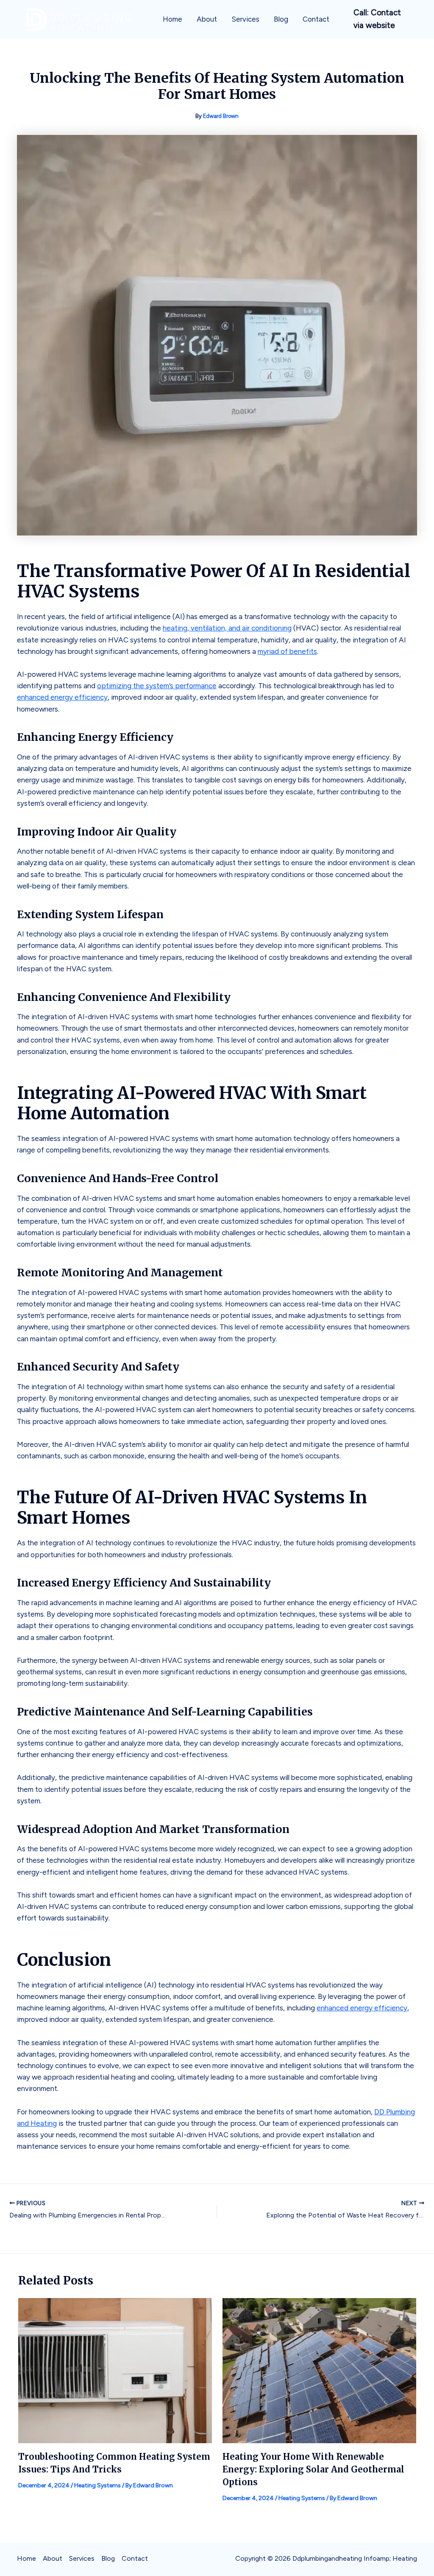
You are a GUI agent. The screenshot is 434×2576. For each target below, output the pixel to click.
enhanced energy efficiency (62, 697)
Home (172, 19)
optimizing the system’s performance (157, 686)
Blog (281, 19)
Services (245, 19)
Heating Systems (97, 2485)
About (207, 19)
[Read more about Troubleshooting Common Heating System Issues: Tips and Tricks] (115, 2370)
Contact (316, 19)
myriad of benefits (287, 651)
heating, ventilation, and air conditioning (227, 628)
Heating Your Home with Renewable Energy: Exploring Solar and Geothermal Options (313, 2469)
